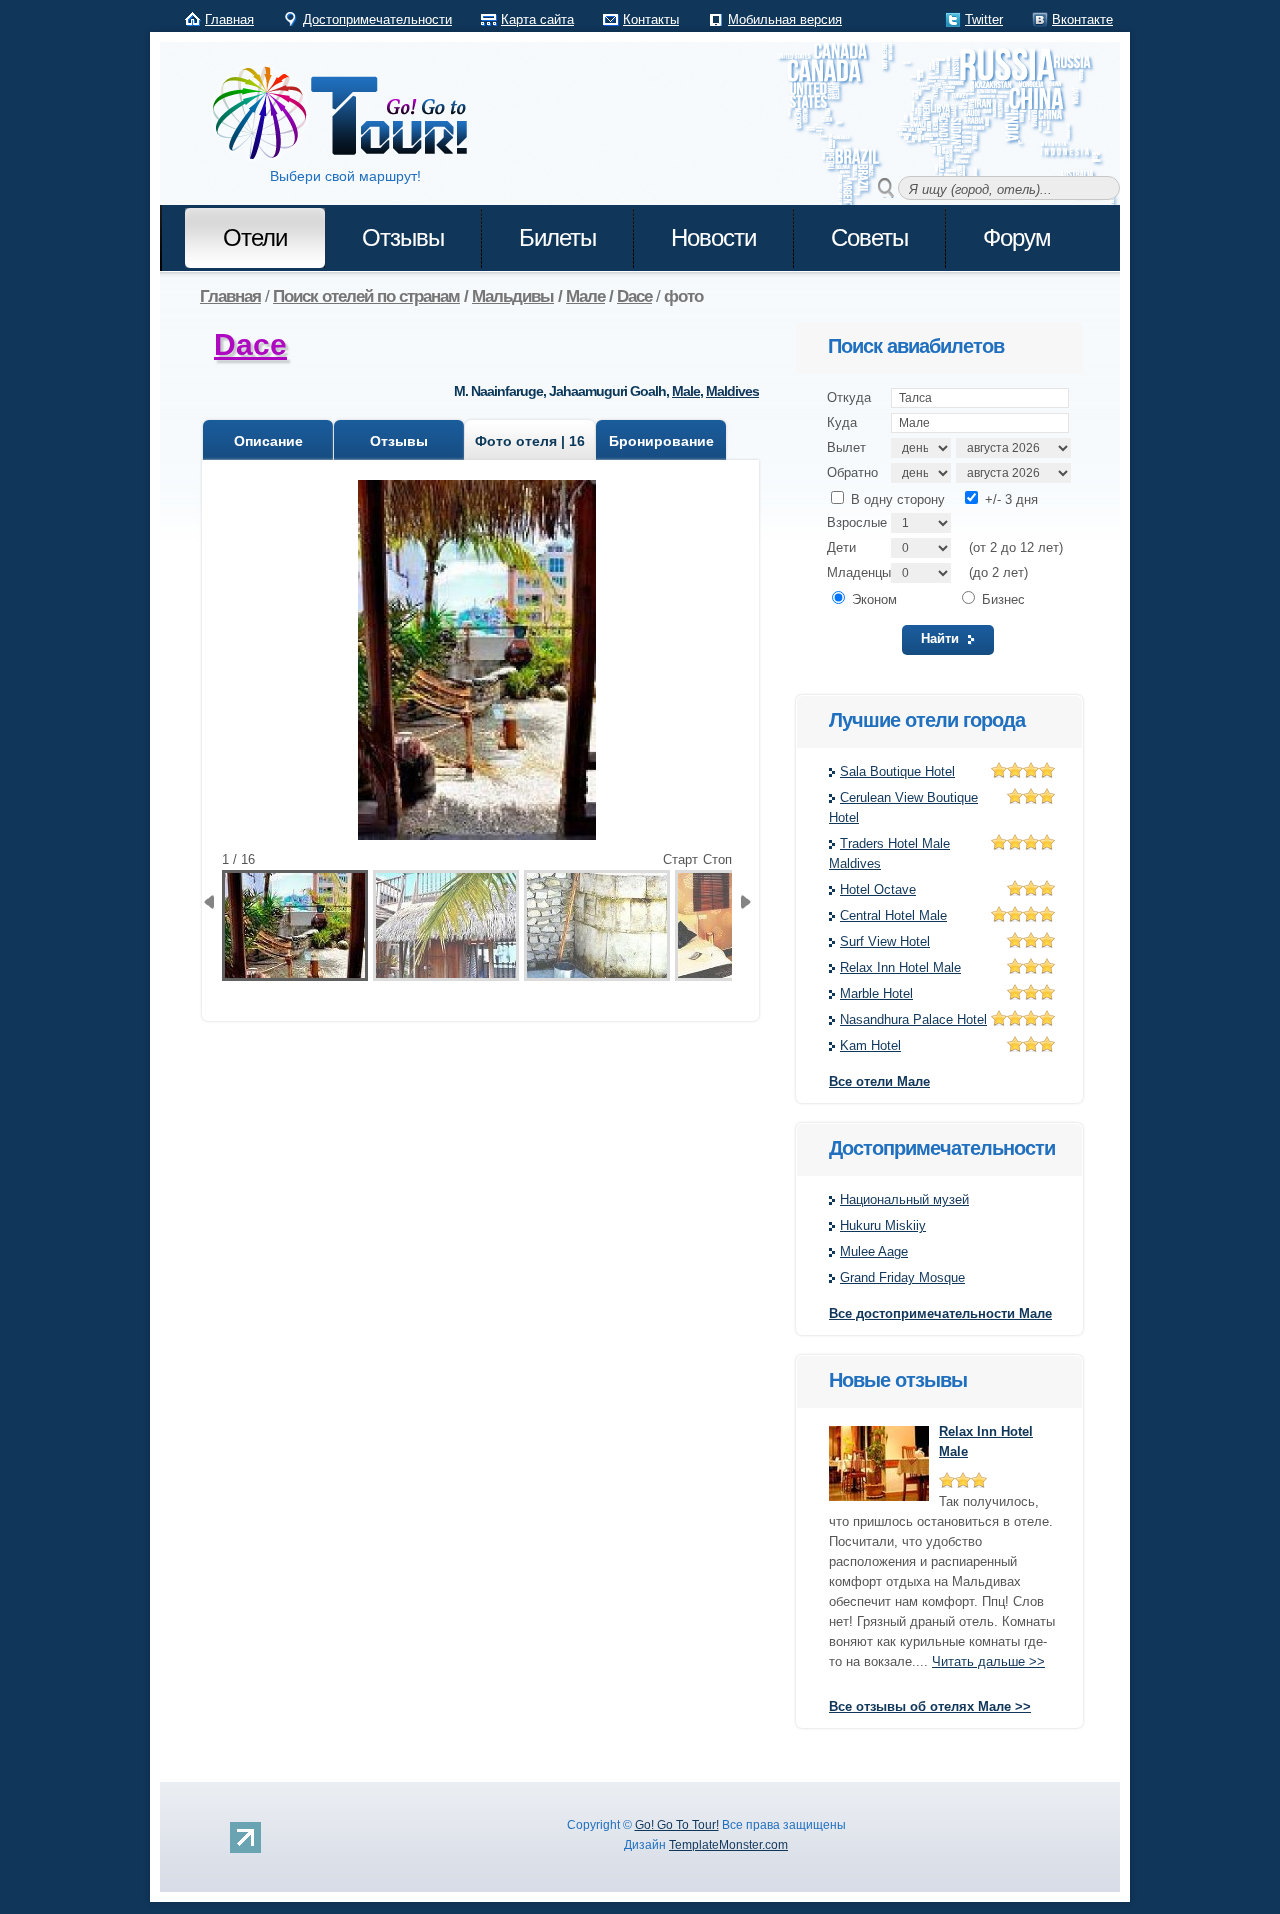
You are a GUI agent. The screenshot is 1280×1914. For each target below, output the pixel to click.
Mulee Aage (874, 1251)
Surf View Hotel (885, 941)
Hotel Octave (878, 889)
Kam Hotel (870, 1045)
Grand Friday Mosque (902, 1277)
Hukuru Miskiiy (883, 1225)
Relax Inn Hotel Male (900, 967)
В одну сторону (896, 499)
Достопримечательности (377, 19)
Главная (229, 19)
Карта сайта (537, 19)
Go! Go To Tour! (677, 1825)
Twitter (984, 19)
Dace (250, 344)
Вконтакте (1082, 19)
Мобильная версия (785, 19)
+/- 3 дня (1009, 499)
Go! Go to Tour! (350, 114)
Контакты (651, 19)
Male (686, 391)
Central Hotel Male (893, 915)
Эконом (872, 599)
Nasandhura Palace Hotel (913, 1019)
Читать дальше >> (988, 1661)
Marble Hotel (876, 993)
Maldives (732, 391)
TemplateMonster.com (728, 1845)
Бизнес (1001, 599)
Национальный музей (904, 1199)
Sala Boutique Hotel (897, 771)
